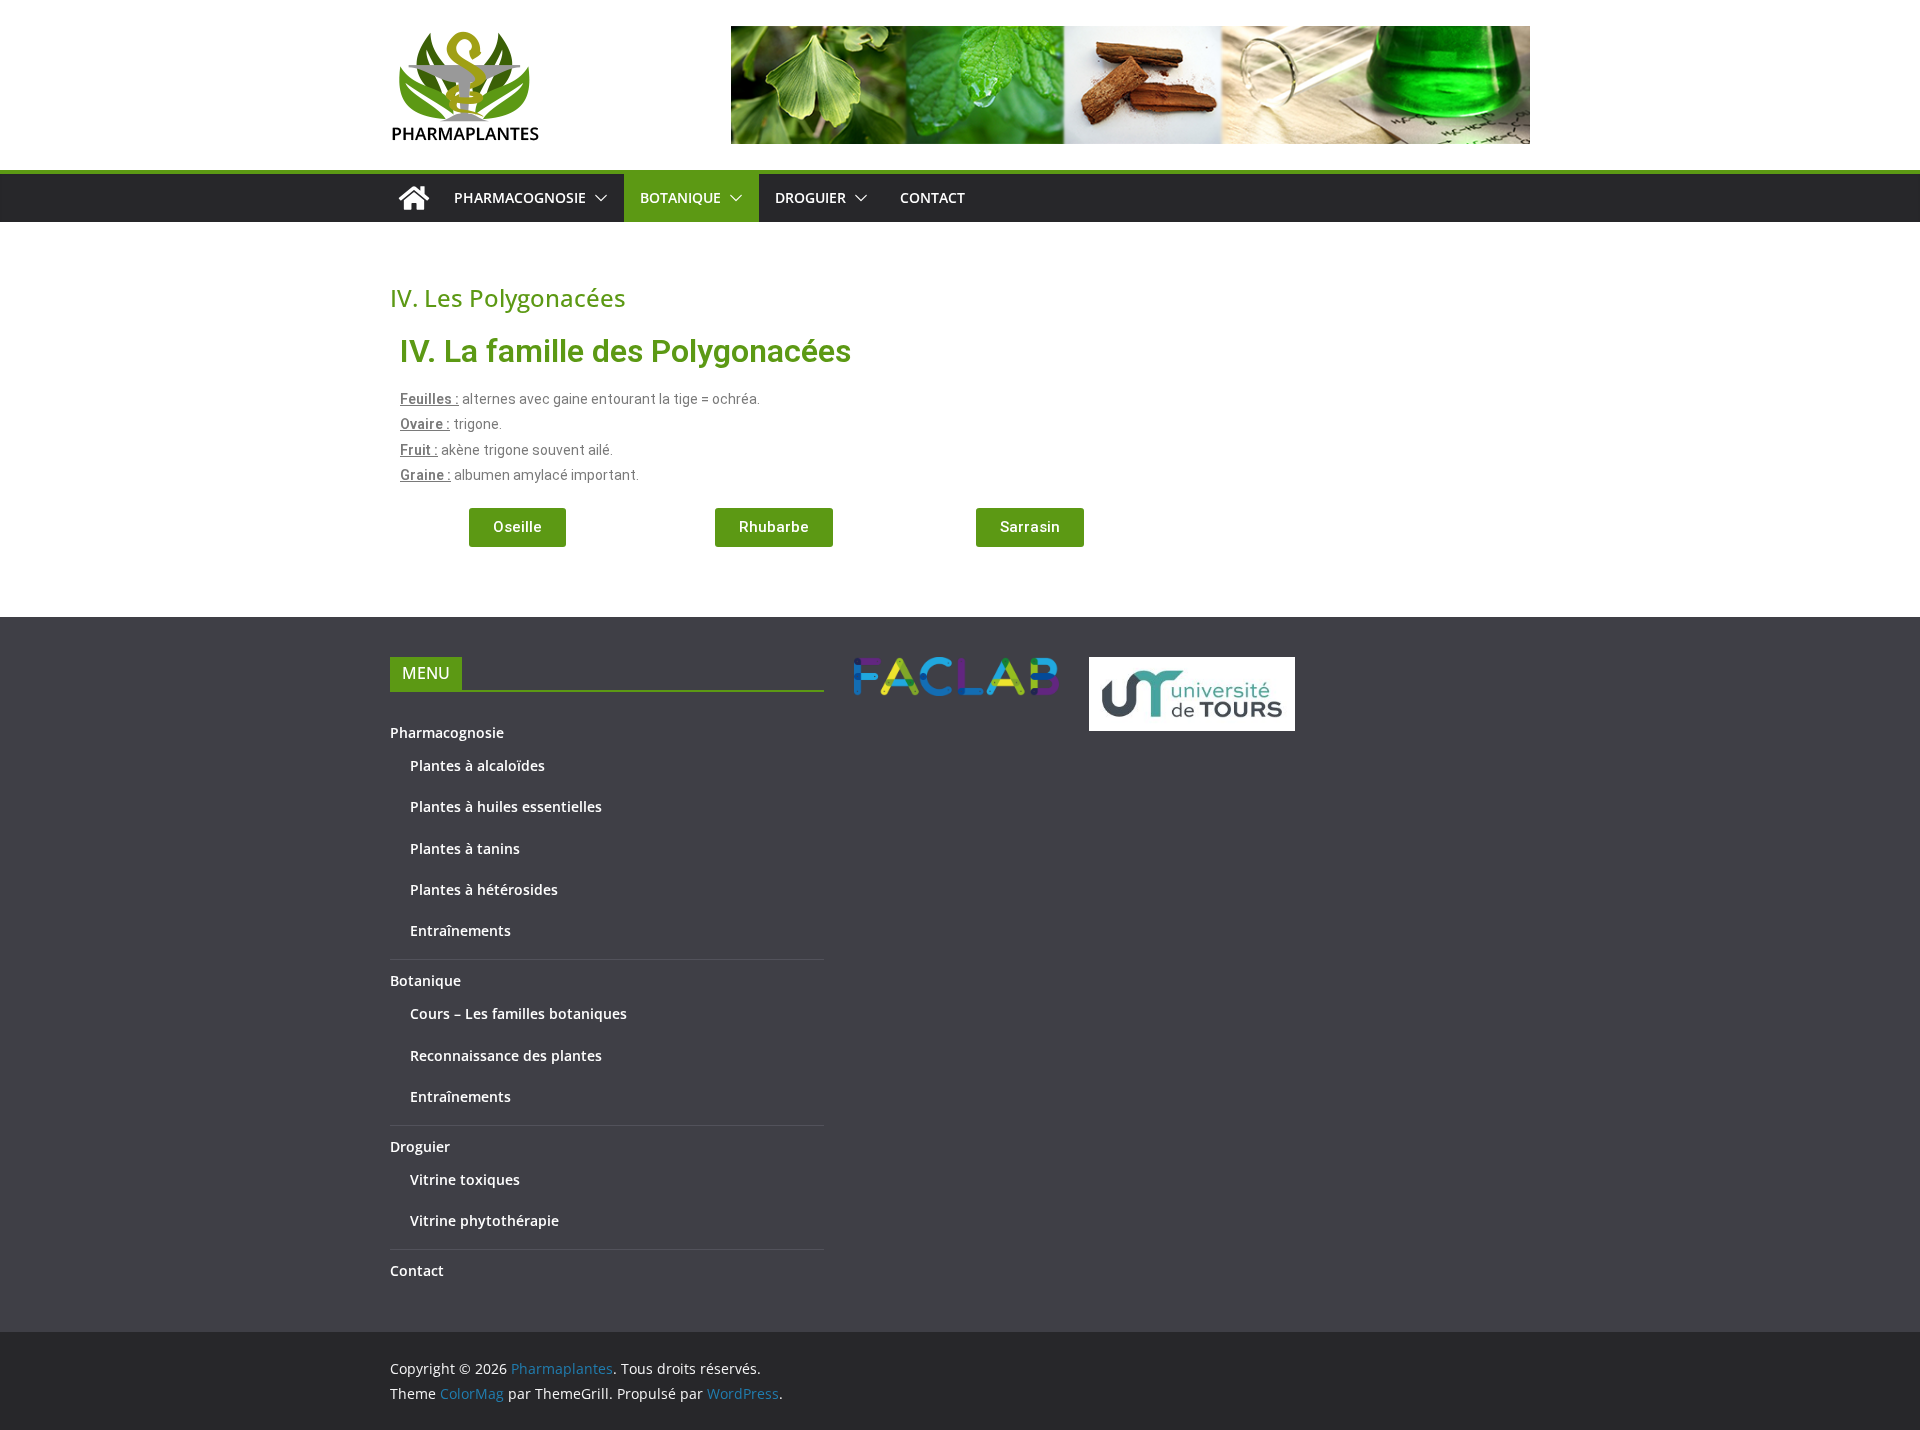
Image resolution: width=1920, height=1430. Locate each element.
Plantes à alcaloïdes (477, 765)
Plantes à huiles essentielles (506, 806)
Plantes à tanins (465, 848)
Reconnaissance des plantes (506, 1055)
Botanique (680, 197)
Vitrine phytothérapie (484, 1220)
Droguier (810, 197)
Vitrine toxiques (465, 1179)
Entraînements (460, 930)
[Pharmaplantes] (414, 198)
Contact (932, 197)
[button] (597, 198)
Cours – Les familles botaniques (518, 1013)
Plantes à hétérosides (484, 889)
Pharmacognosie (520, 197)
